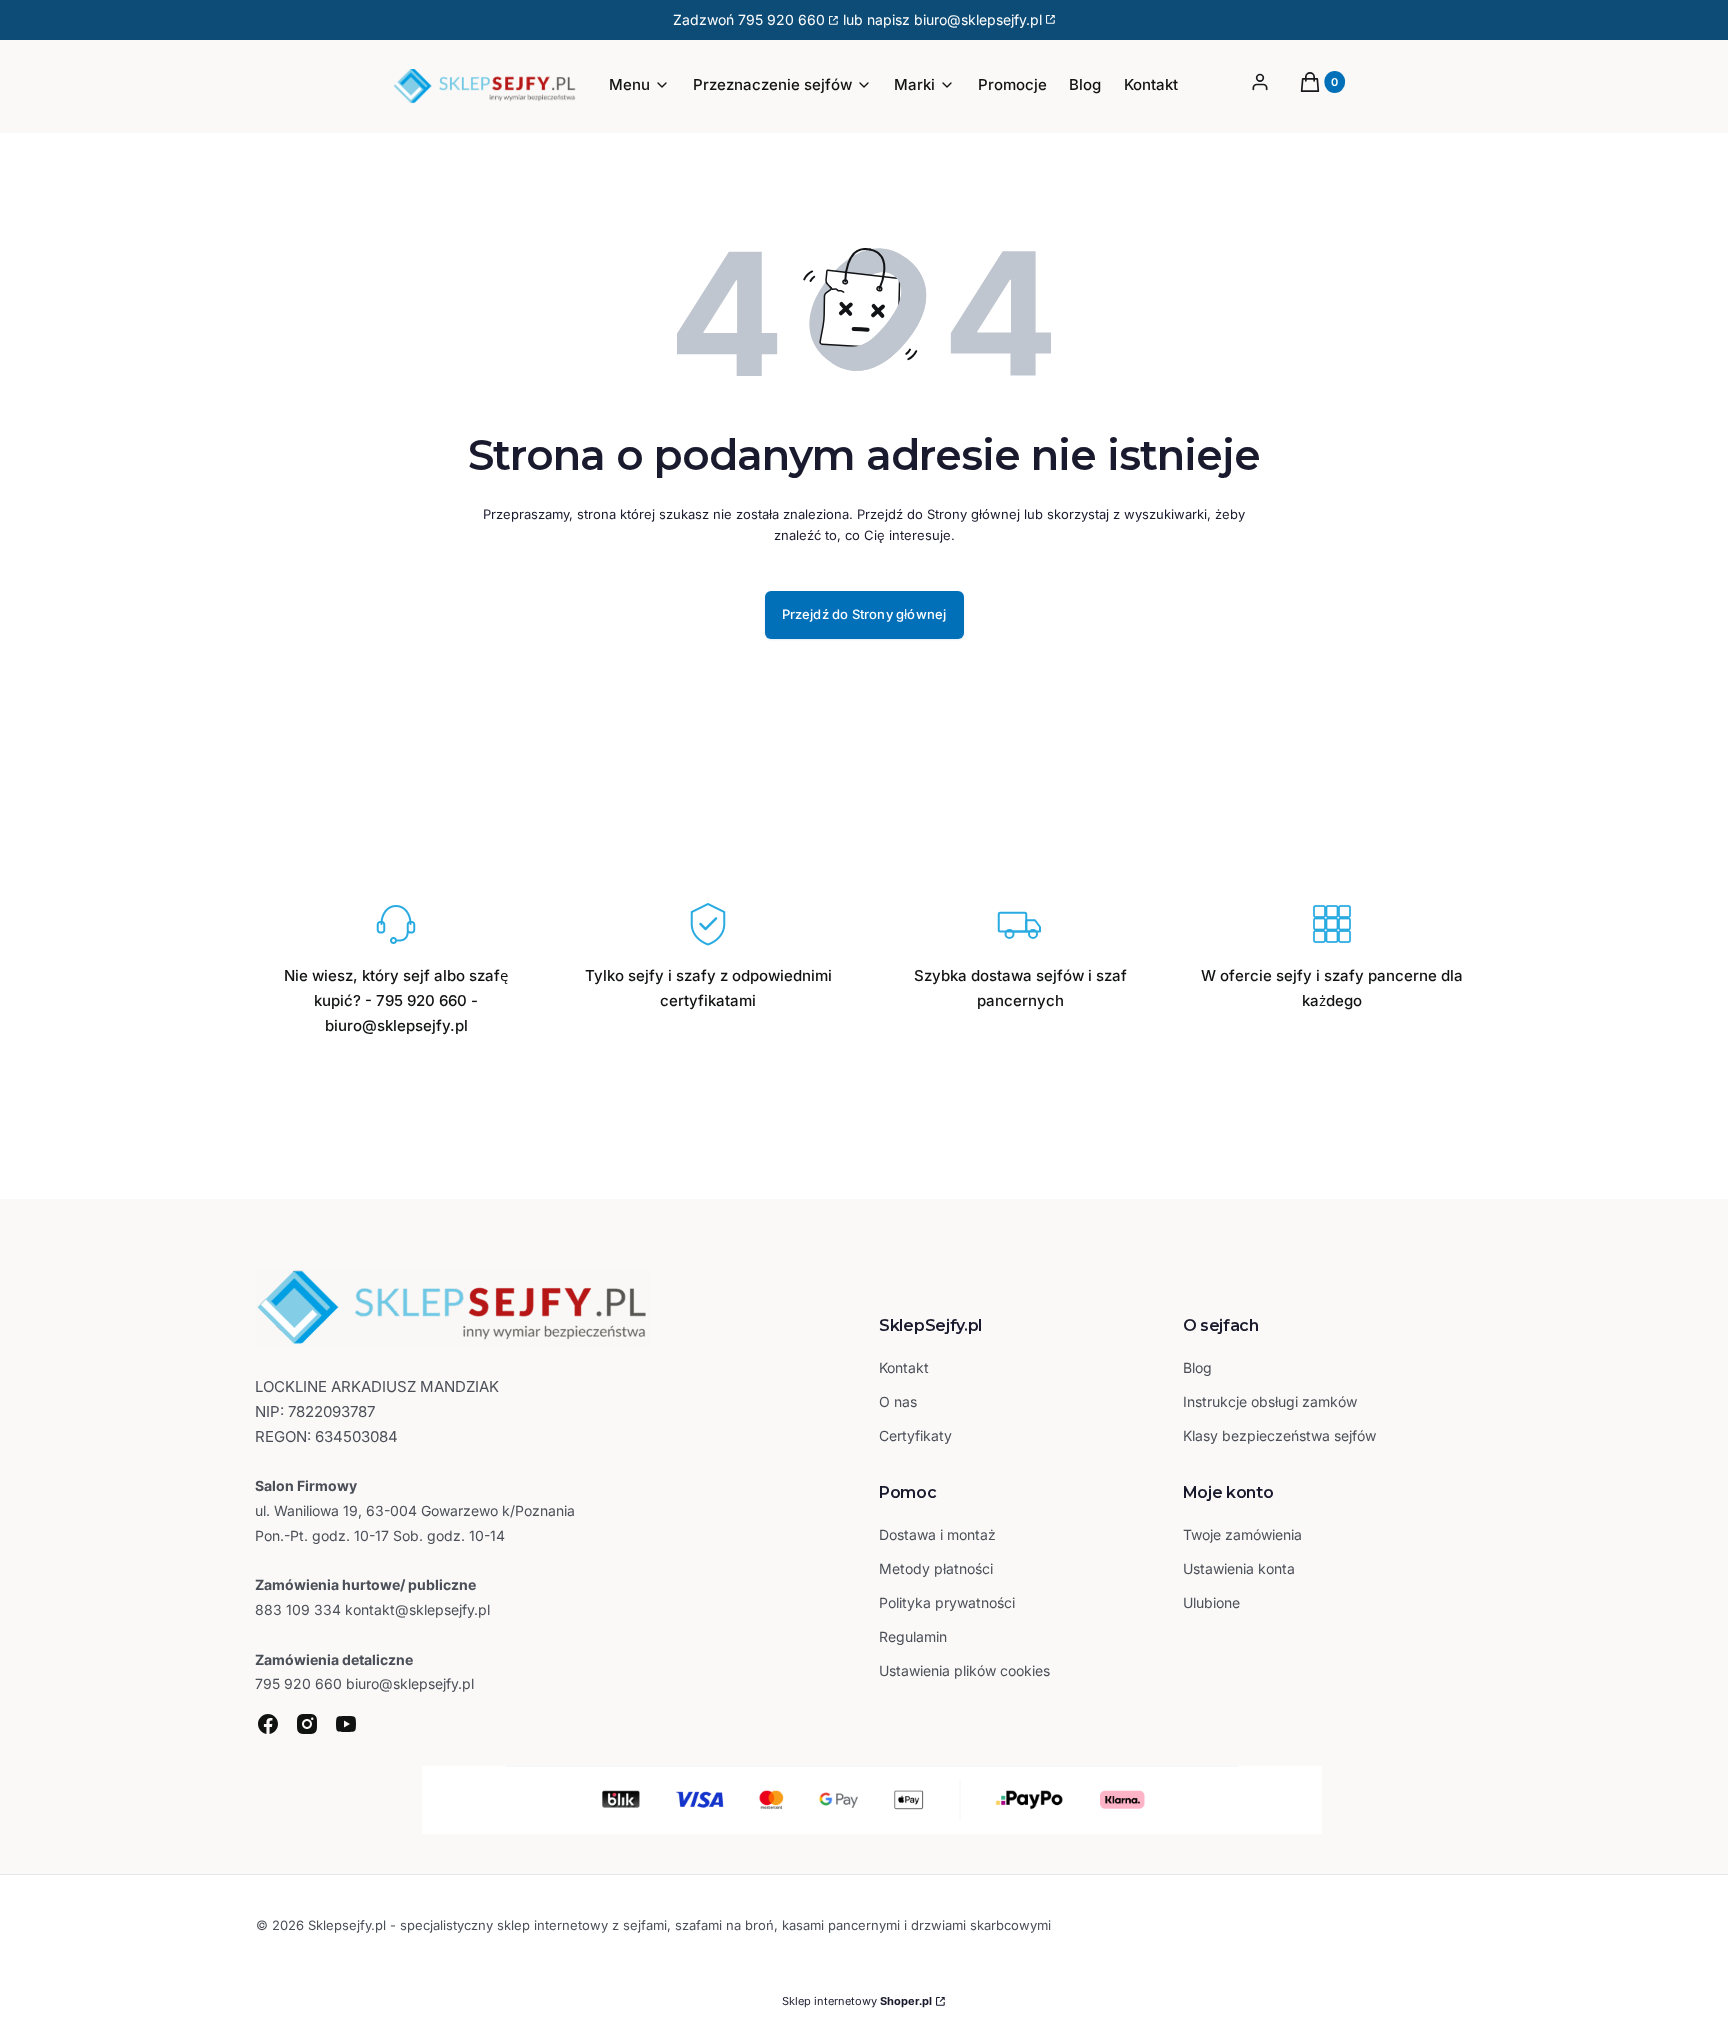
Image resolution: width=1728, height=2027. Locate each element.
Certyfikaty (915, 1435)
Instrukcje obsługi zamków (1270, 1401)
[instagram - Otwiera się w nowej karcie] (307, 1724)
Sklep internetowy (857, 2001)
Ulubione (1211, 1602)
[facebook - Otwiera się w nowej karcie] (268, 1724)
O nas (898, 1401)
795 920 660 (781, 19)
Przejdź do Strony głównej (864, 614)
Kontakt (904, 1367)
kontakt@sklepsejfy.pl (417, 1609)
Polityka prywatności (947, 1602)
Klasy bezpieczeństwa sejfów (1279, 1435)
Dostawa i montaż (937, 1534)
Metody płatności (936, 1568)
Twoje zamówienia (1242, 1534)
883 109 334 (298, 1609)
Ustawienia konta (1239, 1568)
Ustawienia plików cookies (966, 1670)
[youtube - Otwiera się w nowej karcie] (346, 1724)
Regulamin (913, 1636)
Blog (1197, 1367)
